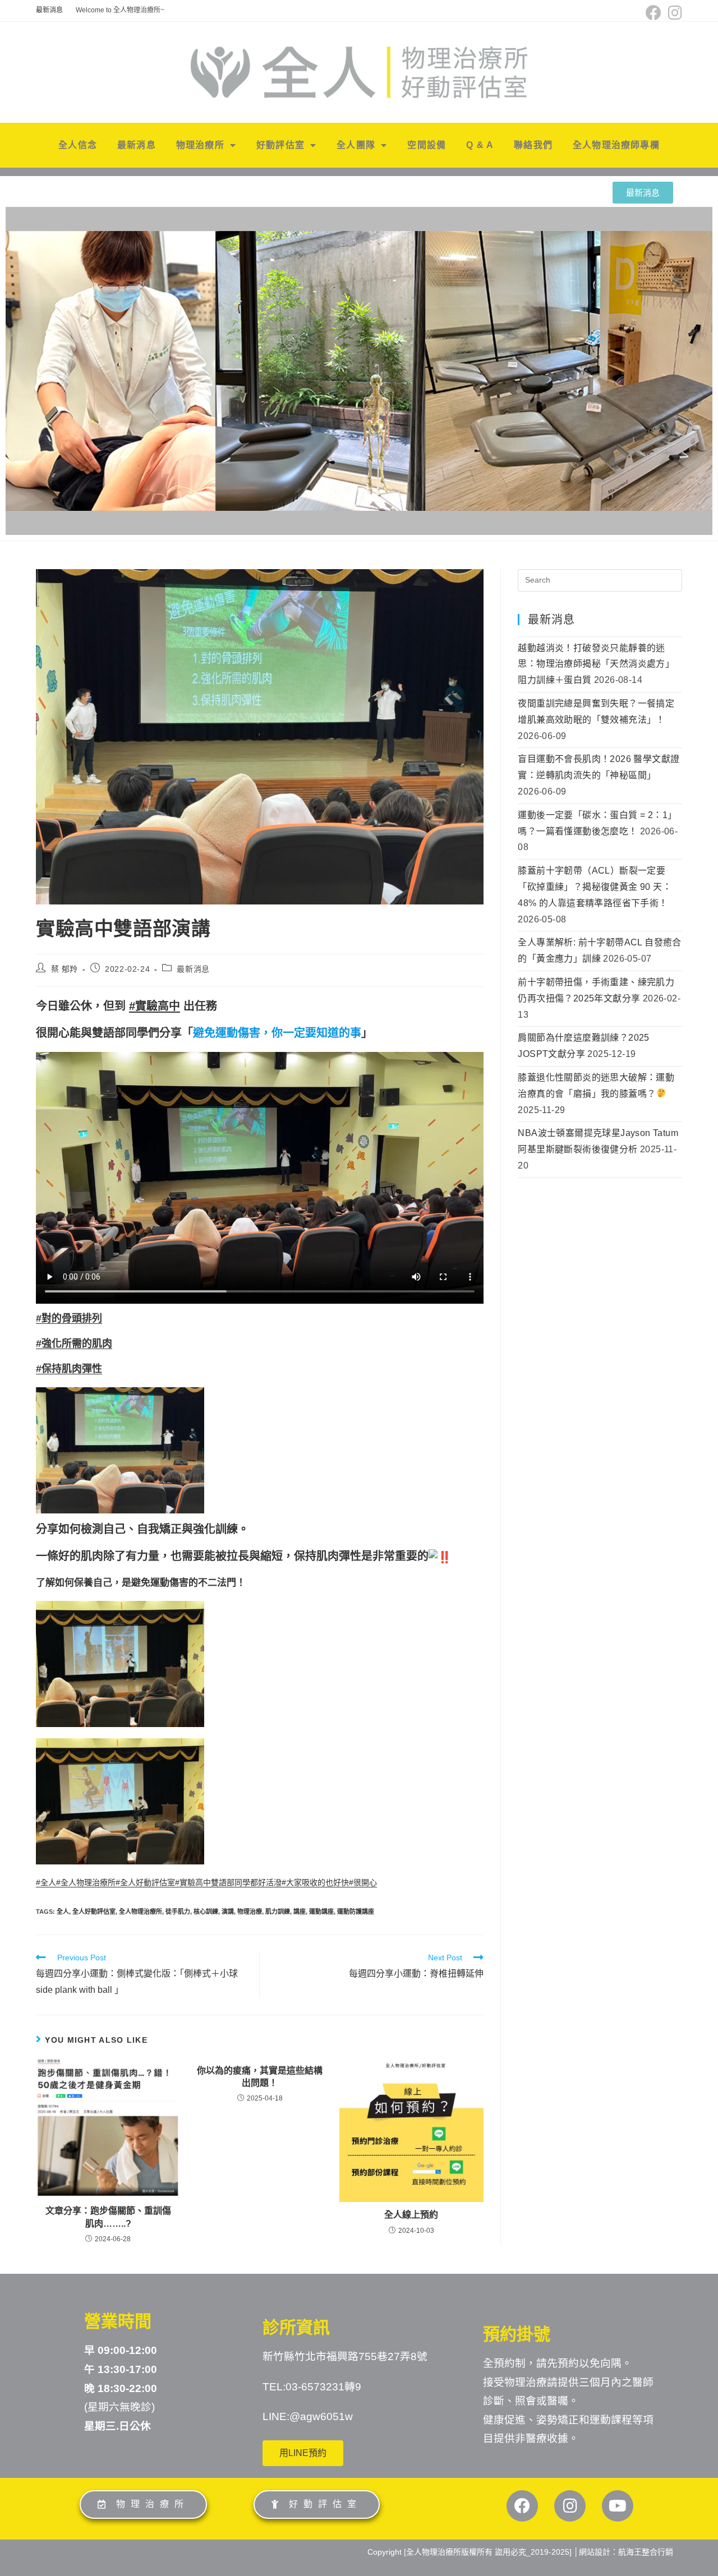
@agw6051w (321, 2416)
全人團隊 (356, 145)
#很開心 (363, 1882)
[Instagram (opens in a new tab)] (673, 13)
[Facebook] (522, 2506)
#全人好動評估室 (145, 1882)
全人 (63, 1912)
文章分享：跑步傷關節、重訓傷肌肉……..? (108, 2217)
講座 (300, 1912)
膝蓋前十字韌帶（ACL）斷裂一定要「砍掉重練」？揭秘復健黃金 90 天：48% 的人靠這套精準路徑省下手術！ (595, 887)
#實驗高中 (155, 1006)
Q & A (480, 145)
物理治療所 (200, 145)
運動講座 (321, 1912)
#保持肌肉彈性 (69, 1369)
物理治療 (250, 1912)
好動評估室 (280, 145)
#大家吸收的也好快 (315, 1882)
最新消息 (49, 10)
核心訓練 (206, 1912)
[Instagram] (570, 2506)
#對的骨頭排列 (69, 1318)
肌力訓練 (278, 1912)
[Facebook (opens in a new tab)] (653, 13)
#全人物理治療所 (86, 1882)
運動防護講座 (356, 1912)
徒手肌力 (178, 1912)
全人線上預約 (411, 2215)
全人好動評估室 (94, 1912)
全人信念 (78, 145)
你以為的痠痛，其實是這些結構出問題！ (260, 2077)
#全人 (46, 1882)
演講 (228, 1912)
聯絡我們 (533, 145)
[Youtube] (618, 2506)
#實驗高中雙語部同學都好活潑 (228, 1882)
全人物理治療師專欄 (616, 145)
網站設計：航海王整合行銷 (626, 2552)
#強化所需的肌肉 (74, 1344)
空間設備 (427, 145)
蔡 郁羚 (65, 969)
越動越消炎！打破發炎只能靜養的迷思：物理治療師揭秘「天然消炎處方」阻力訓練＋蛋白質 (596, 664)
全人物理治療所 (141, 1912)
